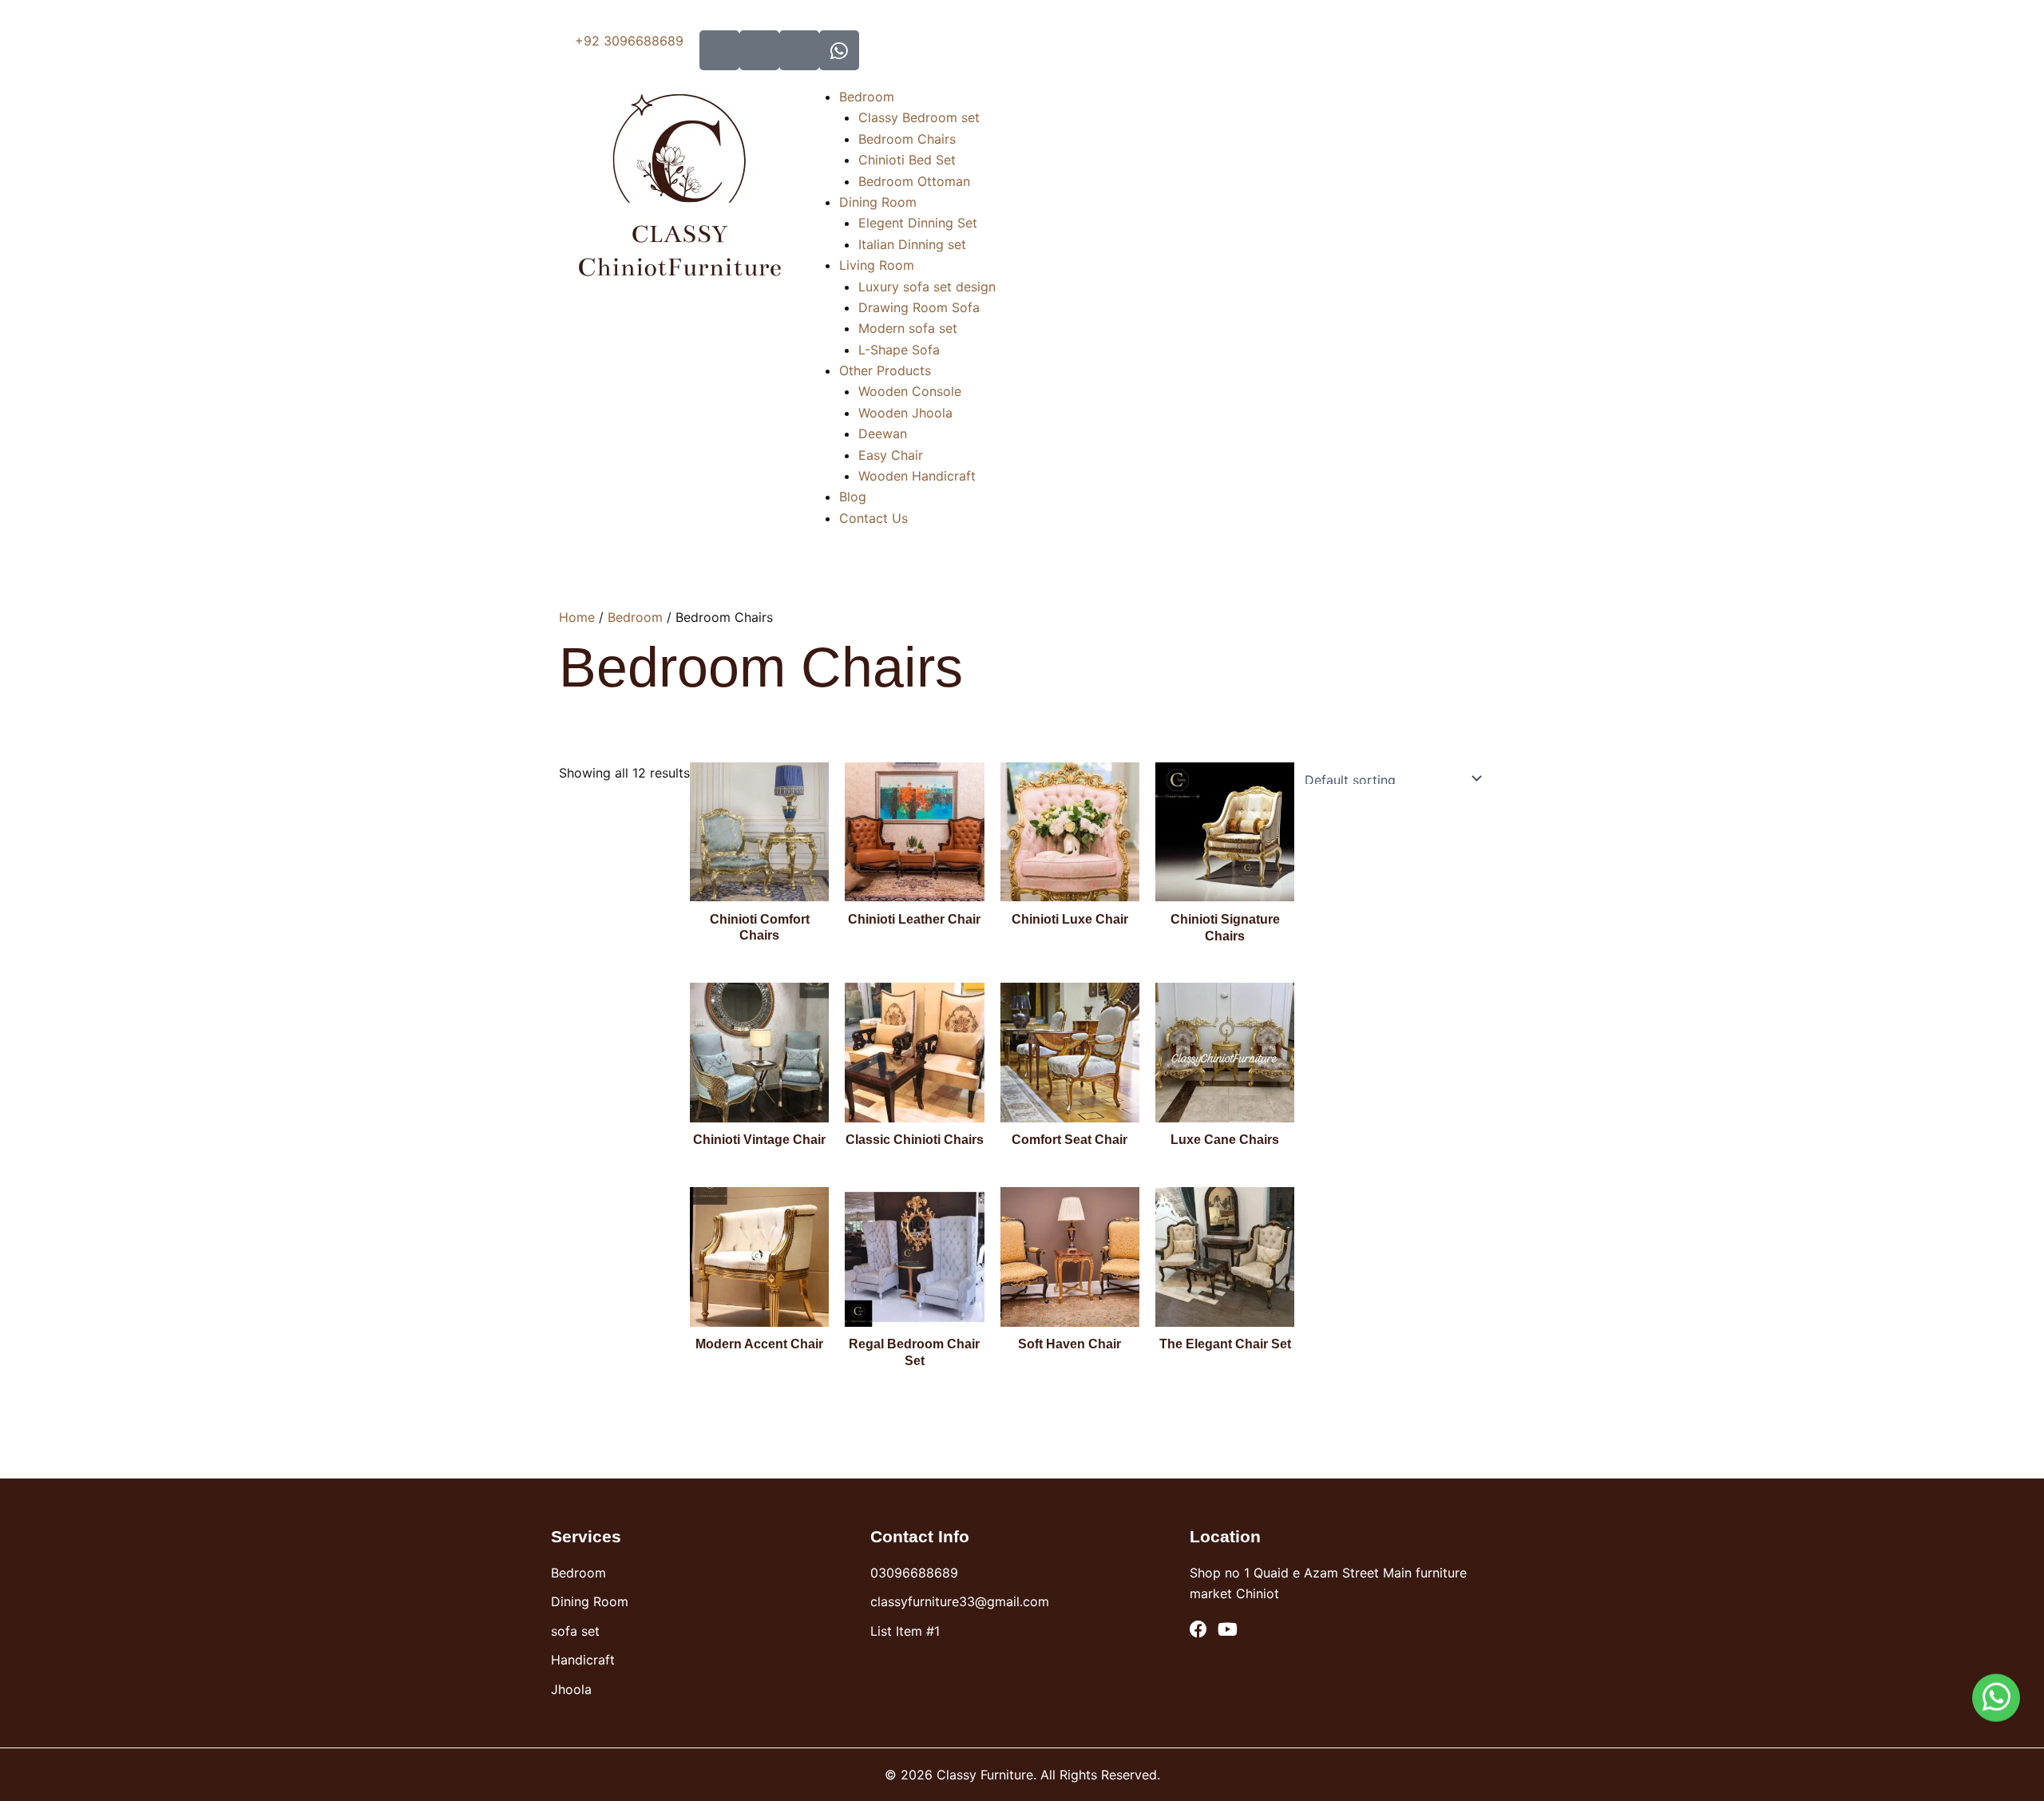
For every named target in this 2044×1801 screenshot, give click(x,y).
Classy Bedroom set (919, 117)
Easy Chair (891, 455)
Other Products (885, 370)
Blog (853, 497)
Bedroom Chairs (907, 139)
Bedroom (867, 97)
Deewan (883, 433)
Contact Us (873, 518)
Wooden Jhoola (905, 413)
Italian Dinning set (912, 244)
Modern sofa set (908, 328)
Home (577, 617)
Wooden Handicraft (917, 476)
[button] (917, 97)
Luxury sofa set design (927, 287)
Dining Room (878, 202)
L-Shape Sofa (899, 350)
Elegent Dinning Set (918, 223)
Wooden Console (910, 391)
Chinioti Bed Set (907, 160)
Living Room (877, 265)
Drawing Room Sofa (919, 307)
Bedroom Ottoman (914, 181)
